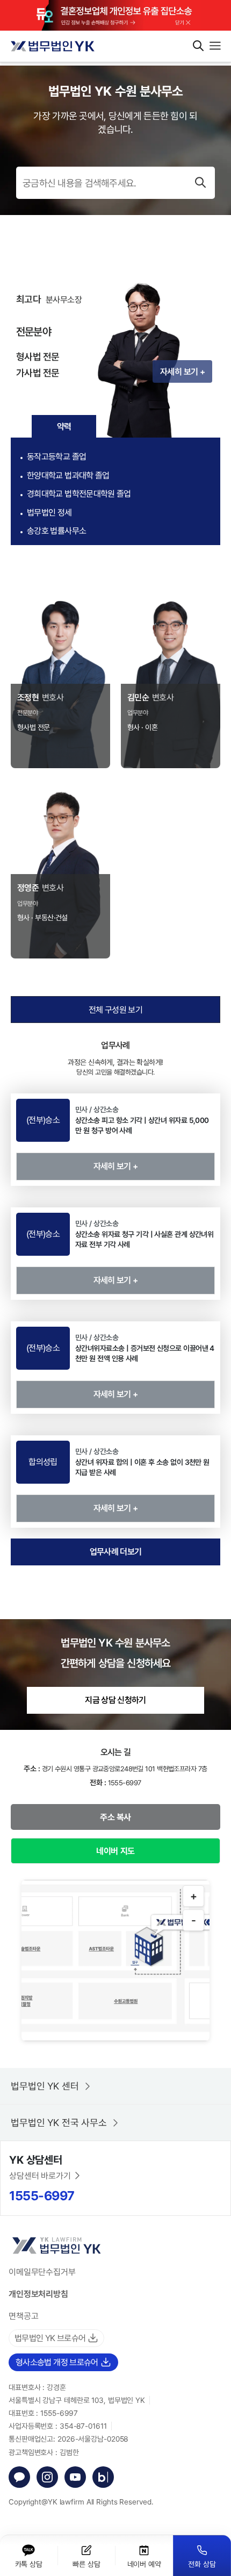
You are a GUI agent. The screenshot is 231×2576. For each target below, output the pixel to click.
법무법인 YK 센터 (45, 2086)
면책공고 (24, 2316)
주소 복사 (115, 1817)
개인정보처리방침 (38, 2294)
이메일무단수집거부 (42, 2272)
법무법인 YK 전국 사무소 (59, 2122)
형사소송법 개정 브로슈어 (57, 2362)
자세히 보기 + (182, 371)
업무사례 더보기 (116, 1551)
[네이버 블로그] (103, 2477)
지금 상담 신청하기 (115, 1700)
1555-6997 (42, 2195)
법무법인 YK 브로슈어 (50, 2338)
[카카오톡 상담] (19, 2477)
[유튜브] (75, 2477)
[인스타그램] (47, 2477)
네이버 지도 (115, 1851)
